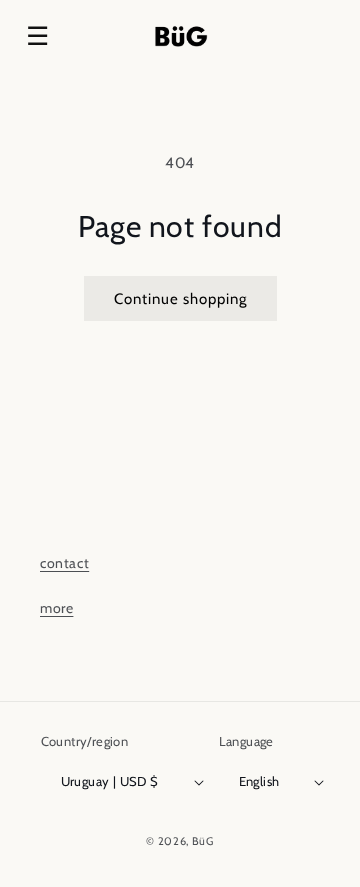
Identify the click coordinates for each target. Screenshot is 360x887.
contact (64, 563)
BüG (203, 841)
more (56, 608)
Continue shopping (180, 299)
